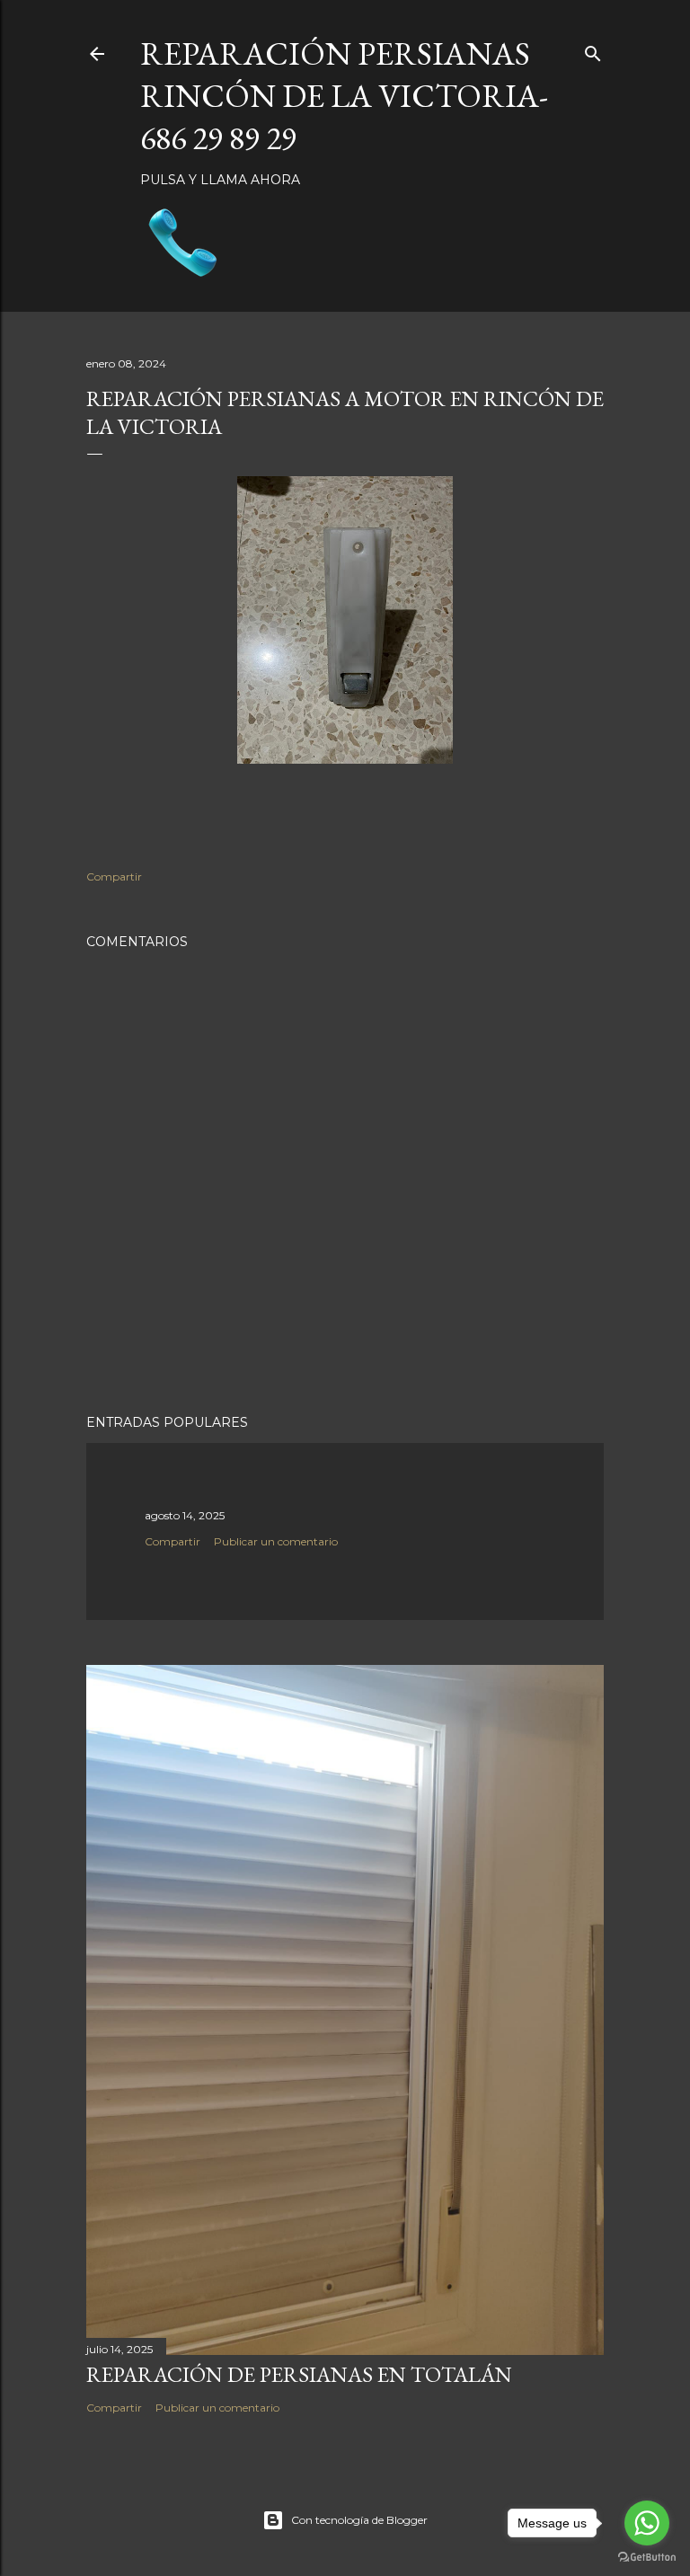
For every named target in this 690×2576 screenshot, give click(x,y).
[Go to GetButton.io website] (647, 2558)
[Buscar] (593, 50)
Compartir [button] (114, 876)
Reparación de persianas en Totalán (299, 2374)
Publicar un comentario (276, 1541)
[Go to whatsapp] (647, 2523)
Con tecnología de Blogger (359, 2520)
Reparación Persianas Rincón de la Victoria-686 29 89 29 (344, 96)
